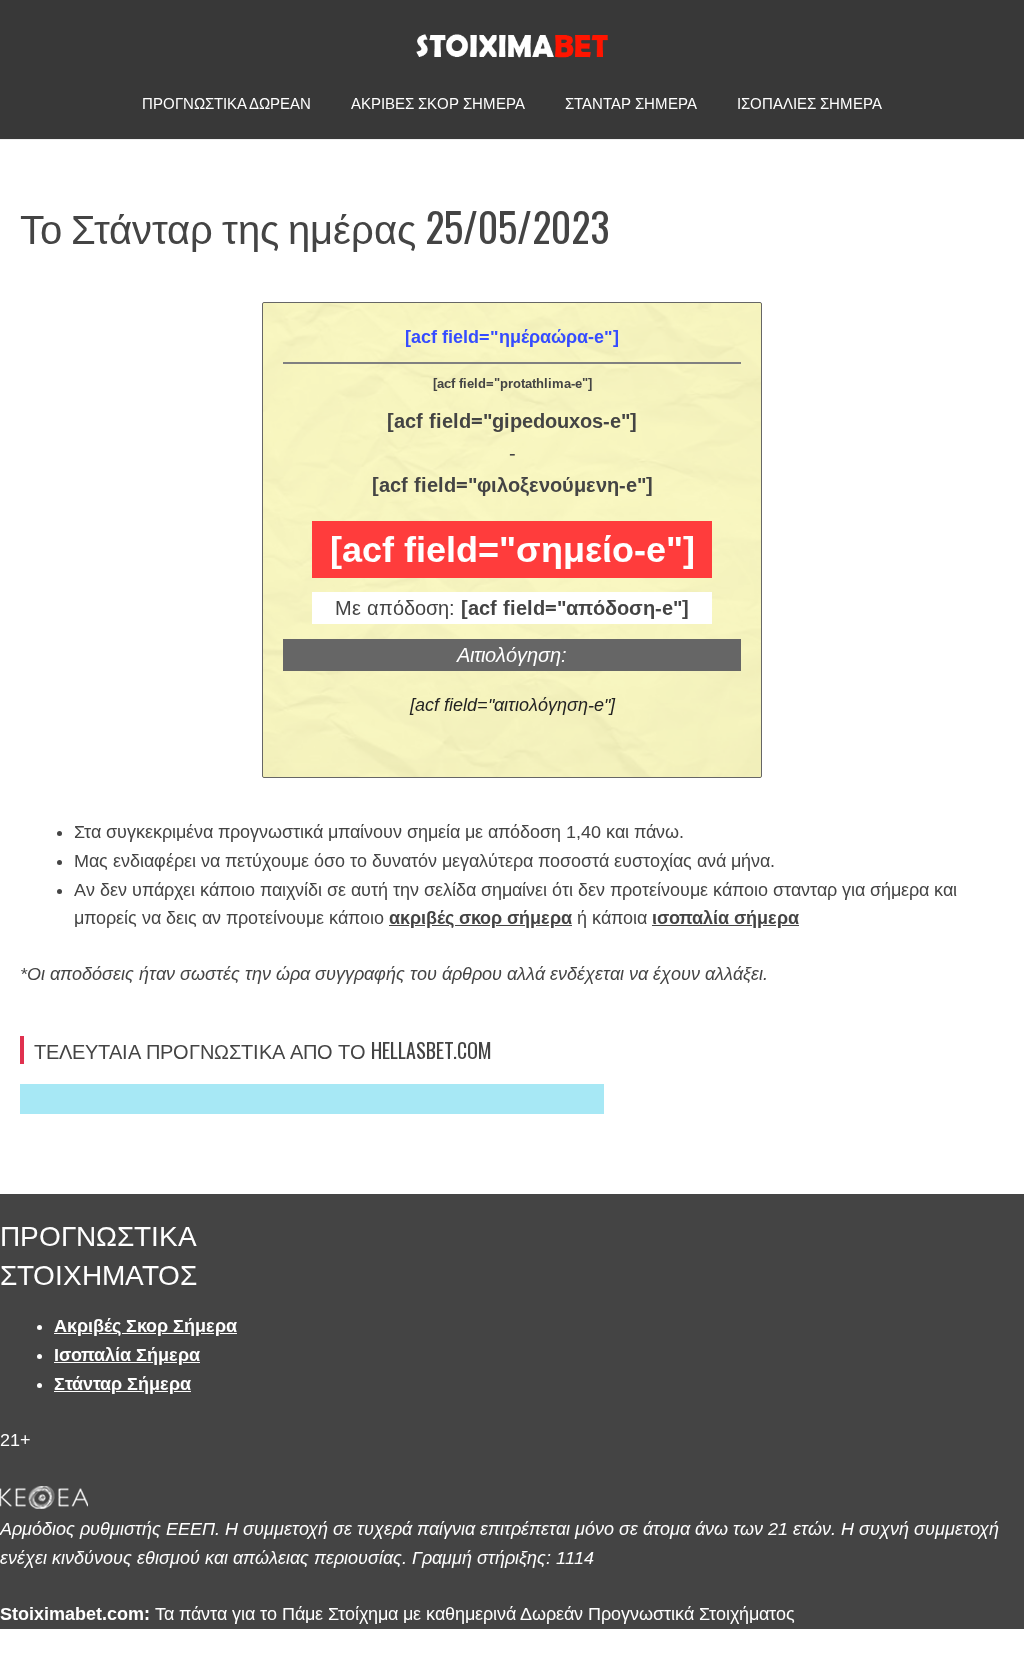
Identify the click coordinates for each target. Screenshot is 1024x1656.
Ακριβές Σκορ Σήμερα (145, 1326)
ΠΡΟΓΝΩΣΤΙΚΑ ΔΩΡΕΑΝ (226, 103)
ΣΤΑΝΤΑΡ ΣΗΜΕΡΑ (631, 103)
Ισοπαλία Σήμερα (127, 1355)
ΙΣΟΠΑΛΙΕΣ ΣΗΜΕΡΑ (809, 103)
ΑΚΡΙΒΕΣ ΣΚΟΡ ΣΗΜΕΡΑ (438, 103)
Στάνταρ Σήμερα (122, 1384)
